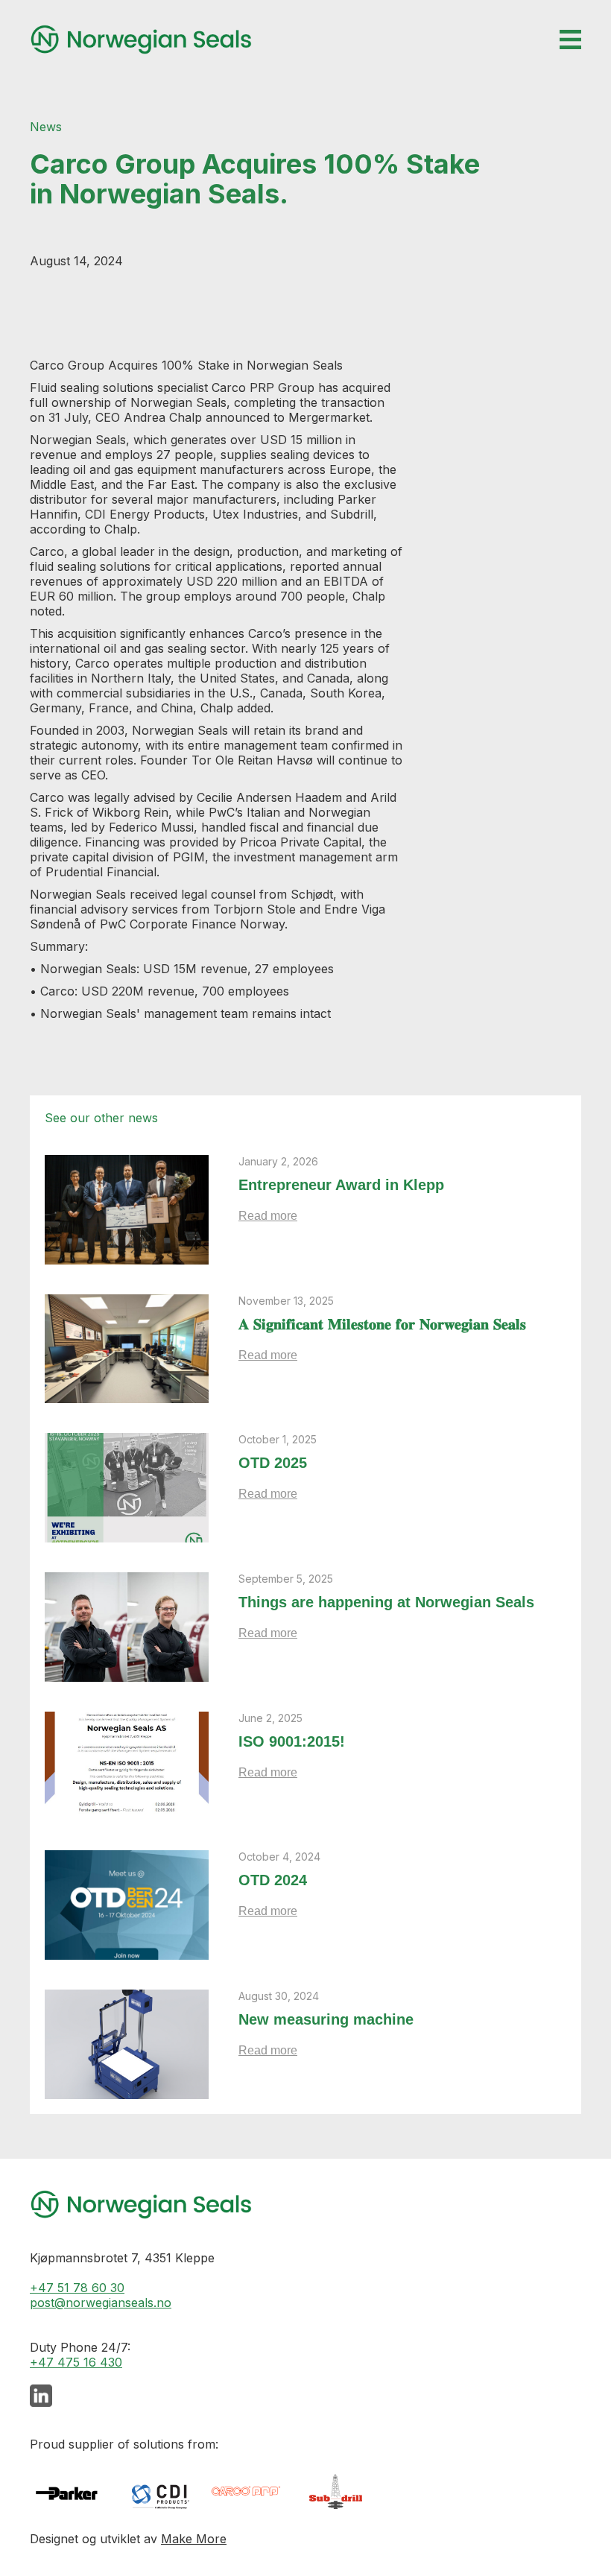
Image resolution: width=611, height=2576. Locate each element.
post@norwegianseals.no (101, 2303)
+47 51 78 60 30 (77, 2288)
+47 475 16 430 (76, 2362)
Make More (194, 2539)
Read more (268, 1216)
